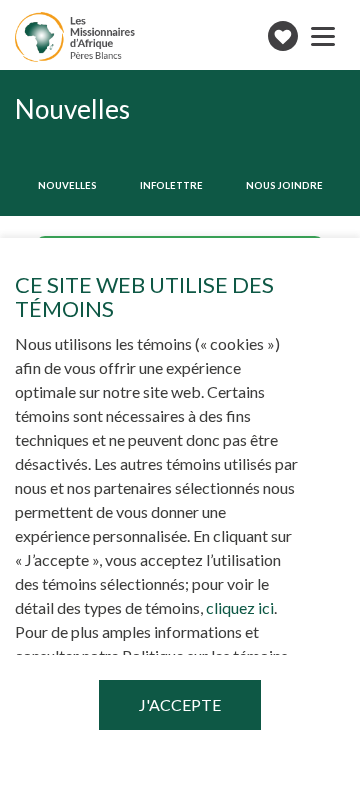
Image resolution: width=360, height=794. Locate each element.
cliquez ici (240, 607)
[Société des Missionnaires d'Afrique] (75, 37)
